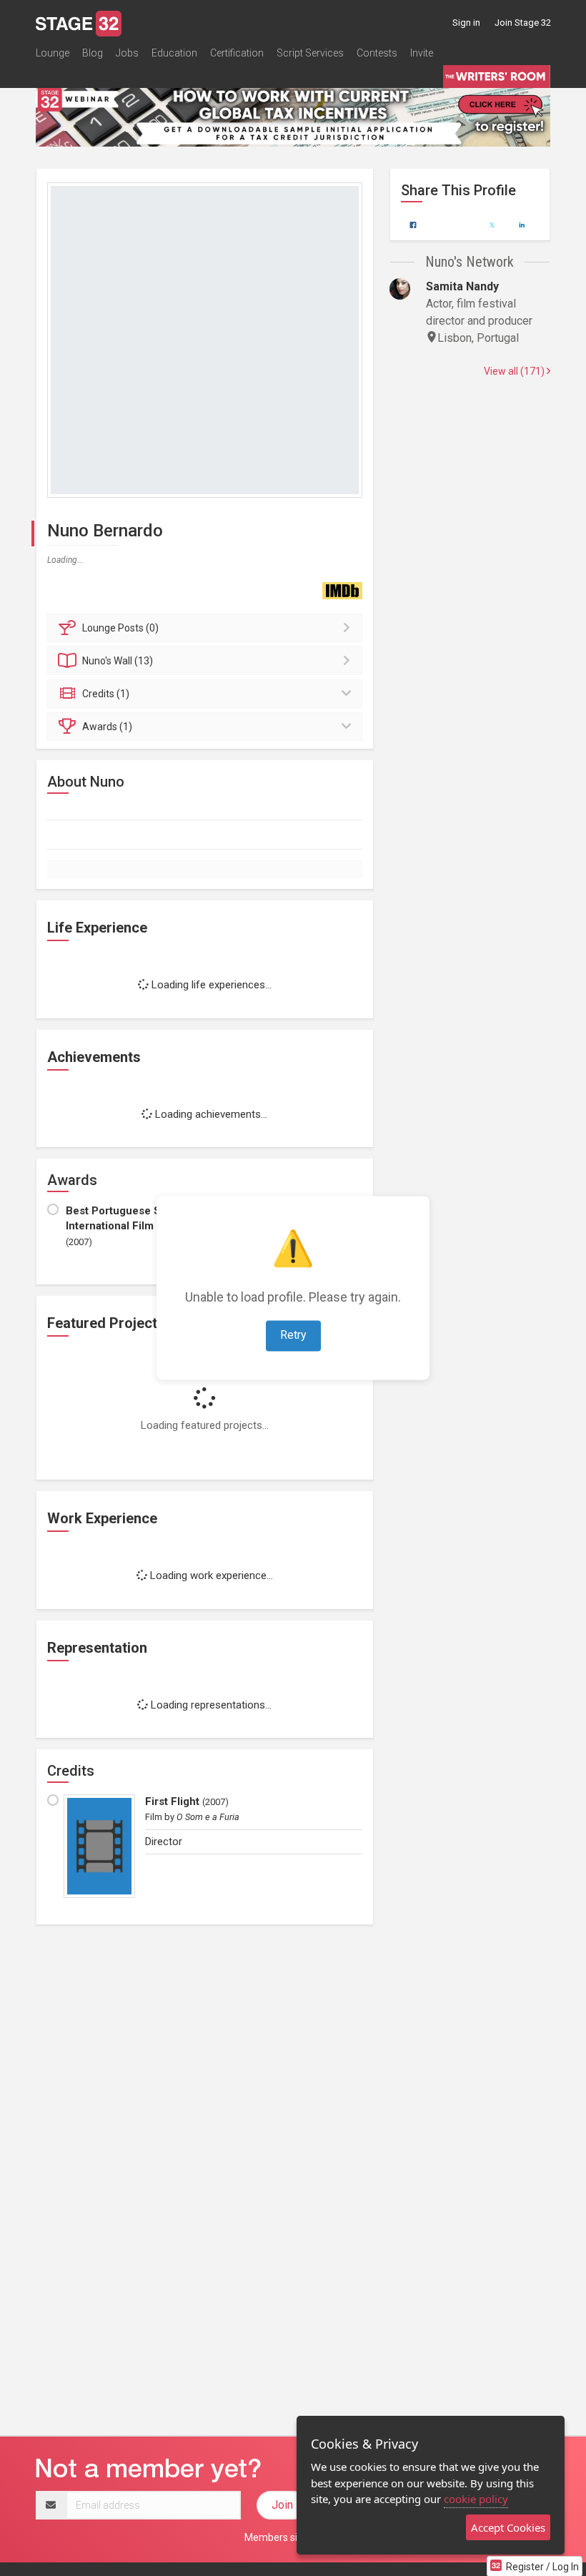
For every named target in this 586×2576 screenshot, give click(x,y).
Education (174, 53)
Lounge (53, 53)
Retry (293, 1336)
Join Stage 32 (523, 23)
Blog (93, 53)
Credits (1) (106, 694)
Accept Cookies (508, 2527)
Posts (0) (120, 628)
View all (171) (515, 371)
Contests (377, 53)
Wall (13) (118, 661)
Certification (237, 53)
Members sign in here (293, 2537)
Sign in (466, 23)
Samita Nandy (462, 286)
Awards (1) (107, 727)
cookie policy (476, 2499)
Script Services (310, 53)
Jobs (127, 53)
